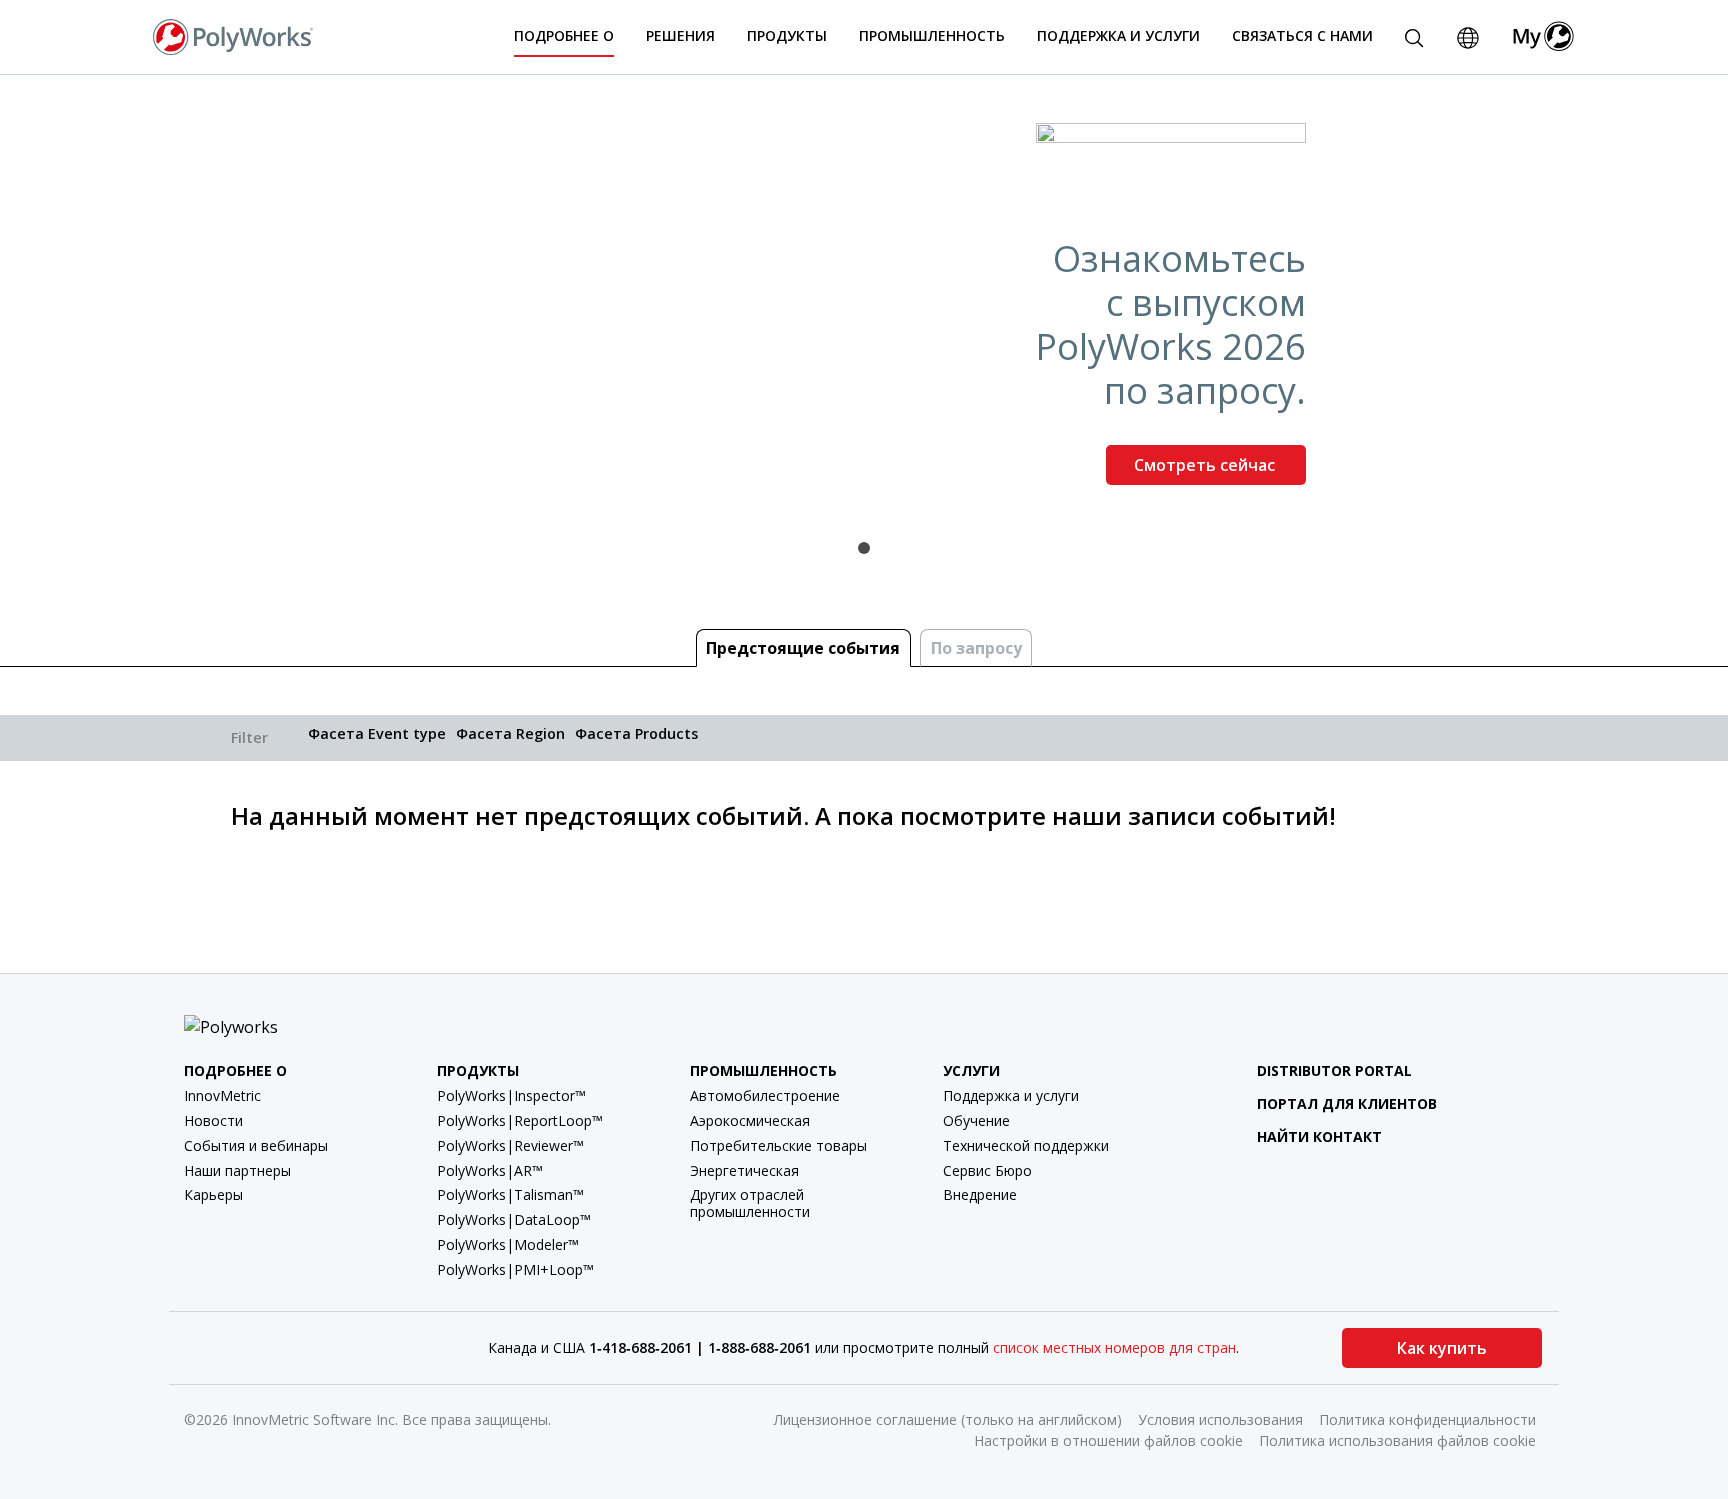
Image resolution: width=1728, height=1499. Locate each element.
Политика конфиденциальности (1427, 1419)
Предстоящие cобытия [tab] (803, 648)
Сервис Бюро (987, 1170)
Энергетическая (744, 1170)
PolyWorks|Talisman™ (510, 1194)
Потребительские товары (778, 1145)
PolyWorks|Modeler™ (508, 1244)
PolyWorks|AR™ (490, 1170)
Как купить (1442, 1348)
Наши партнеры (237, 1170)
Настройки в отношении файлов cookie (1108, 1440)
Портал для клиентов (1347, 1103)
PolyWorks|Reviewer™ (510, 1145)
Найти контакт (1319, 1136)
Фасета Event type (377, 733)
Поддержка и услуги (1011, 1095)
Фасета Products (636, 733)
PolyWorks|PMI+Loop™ (515, 1269)
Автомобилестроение (765, 1095)
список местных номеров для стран (1114, 1347)
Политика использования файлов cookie (1397, 1440)
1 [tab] (864, 548)
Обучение (976, 1120)
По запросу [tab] (976, 648)
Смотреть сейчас (1206, 465)
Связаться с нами (1302, 35)
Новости (213, 1120)
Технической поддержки (1026, 1145)
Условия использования (1220, 1419)
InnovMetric (222, 1095)
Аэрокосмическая (750, 1120)
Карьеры (213, 1194)
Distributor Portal (1334, 1070)
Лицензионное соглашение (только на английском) (948, 1419)
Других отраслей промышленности (750, 1203)
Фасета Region (510, 733)
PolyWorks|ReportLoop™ (520, 1120)
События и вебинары (256, 1145)
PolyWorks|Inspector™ (511, 1095)
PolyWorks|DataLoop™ (514, 1219)
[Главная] (233, 35)
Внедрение (980, 1194)
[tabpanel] (864, 312)
